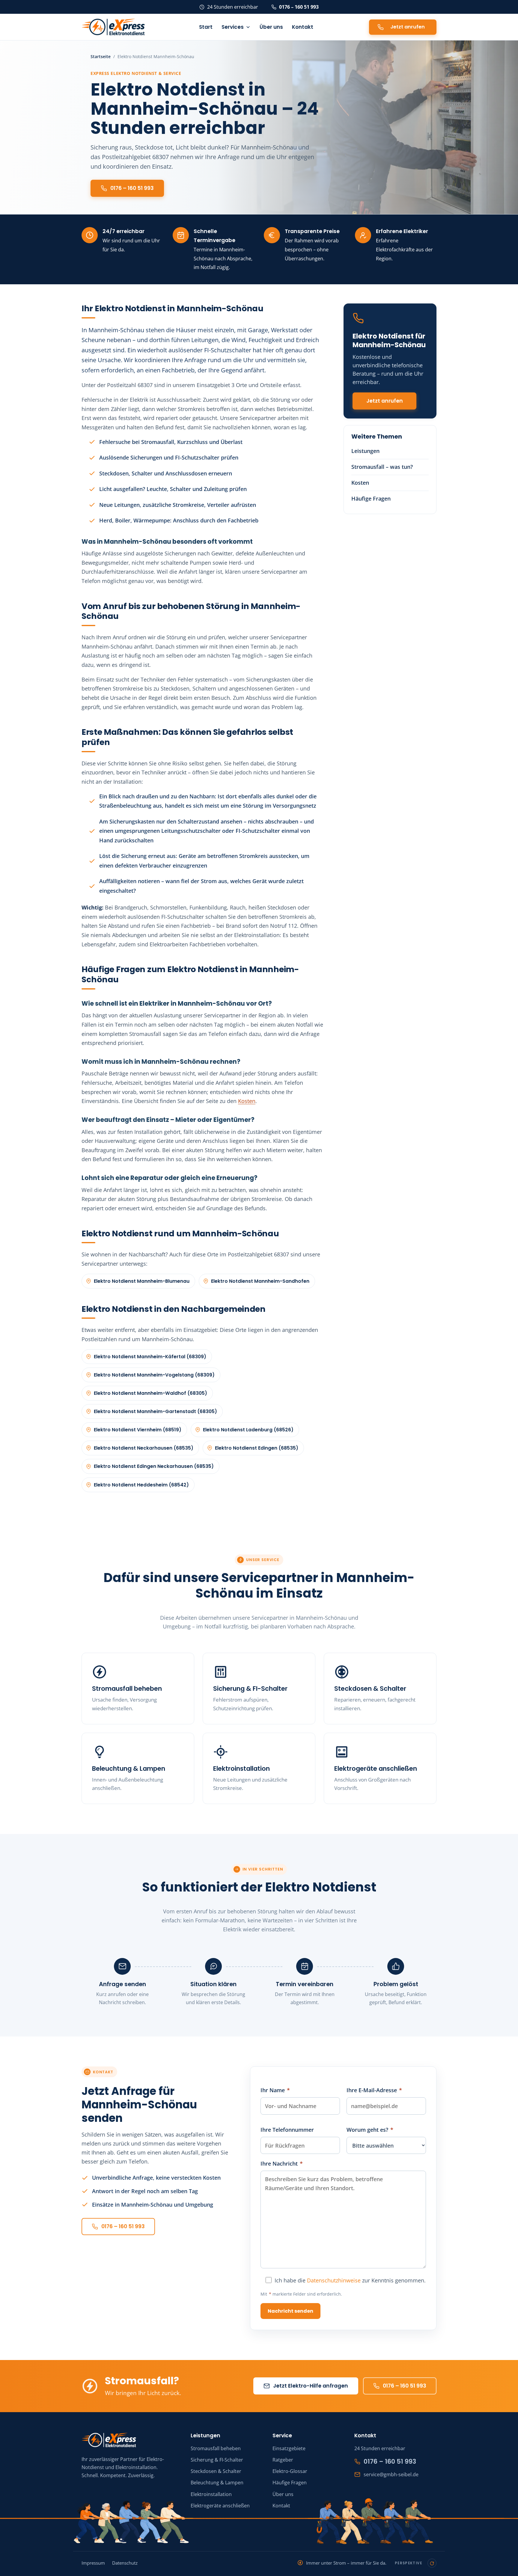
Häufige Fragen (371, 498)
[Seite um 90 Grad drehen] (432, 2563)
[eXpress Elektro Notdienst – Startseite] (113, 27)
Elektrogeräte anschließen (376, 1769)
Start (206, 27)
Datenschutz (125, 2563)
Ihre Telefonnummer (287, 2130)
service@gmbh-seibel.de (391, 2474)
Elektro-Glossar (290, 2471)
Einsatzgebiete (289, 2448)
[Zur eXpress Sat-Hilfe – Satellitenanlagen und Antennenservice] (131, 2522)
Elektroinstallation (241, 1769)
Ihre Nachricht (282, 2163)
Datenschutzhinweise (334, 2280)
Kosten (247, 1101)
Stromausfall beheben (127, 1689)
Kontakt (303, 27)
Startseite (101, 56)
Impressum (93, 2563)
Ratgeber (283, 2460)
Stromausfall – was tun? (382, 467)
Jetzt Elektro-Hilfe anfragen (311, 2386)
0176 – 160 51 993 (299, 7)
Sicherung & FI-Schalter (250, 1689)
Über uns (271, 27)
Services (233, 27)
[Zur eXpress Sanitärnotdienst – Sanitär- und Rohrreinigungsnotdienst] (375, 2521)
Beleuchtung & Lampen (129, 1769)
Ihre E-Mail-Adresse (374, 2090)
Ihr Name (275, 2090)
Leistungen (365, 451)
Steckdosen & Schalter (370, 1689)
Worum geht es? (370, 2130)
